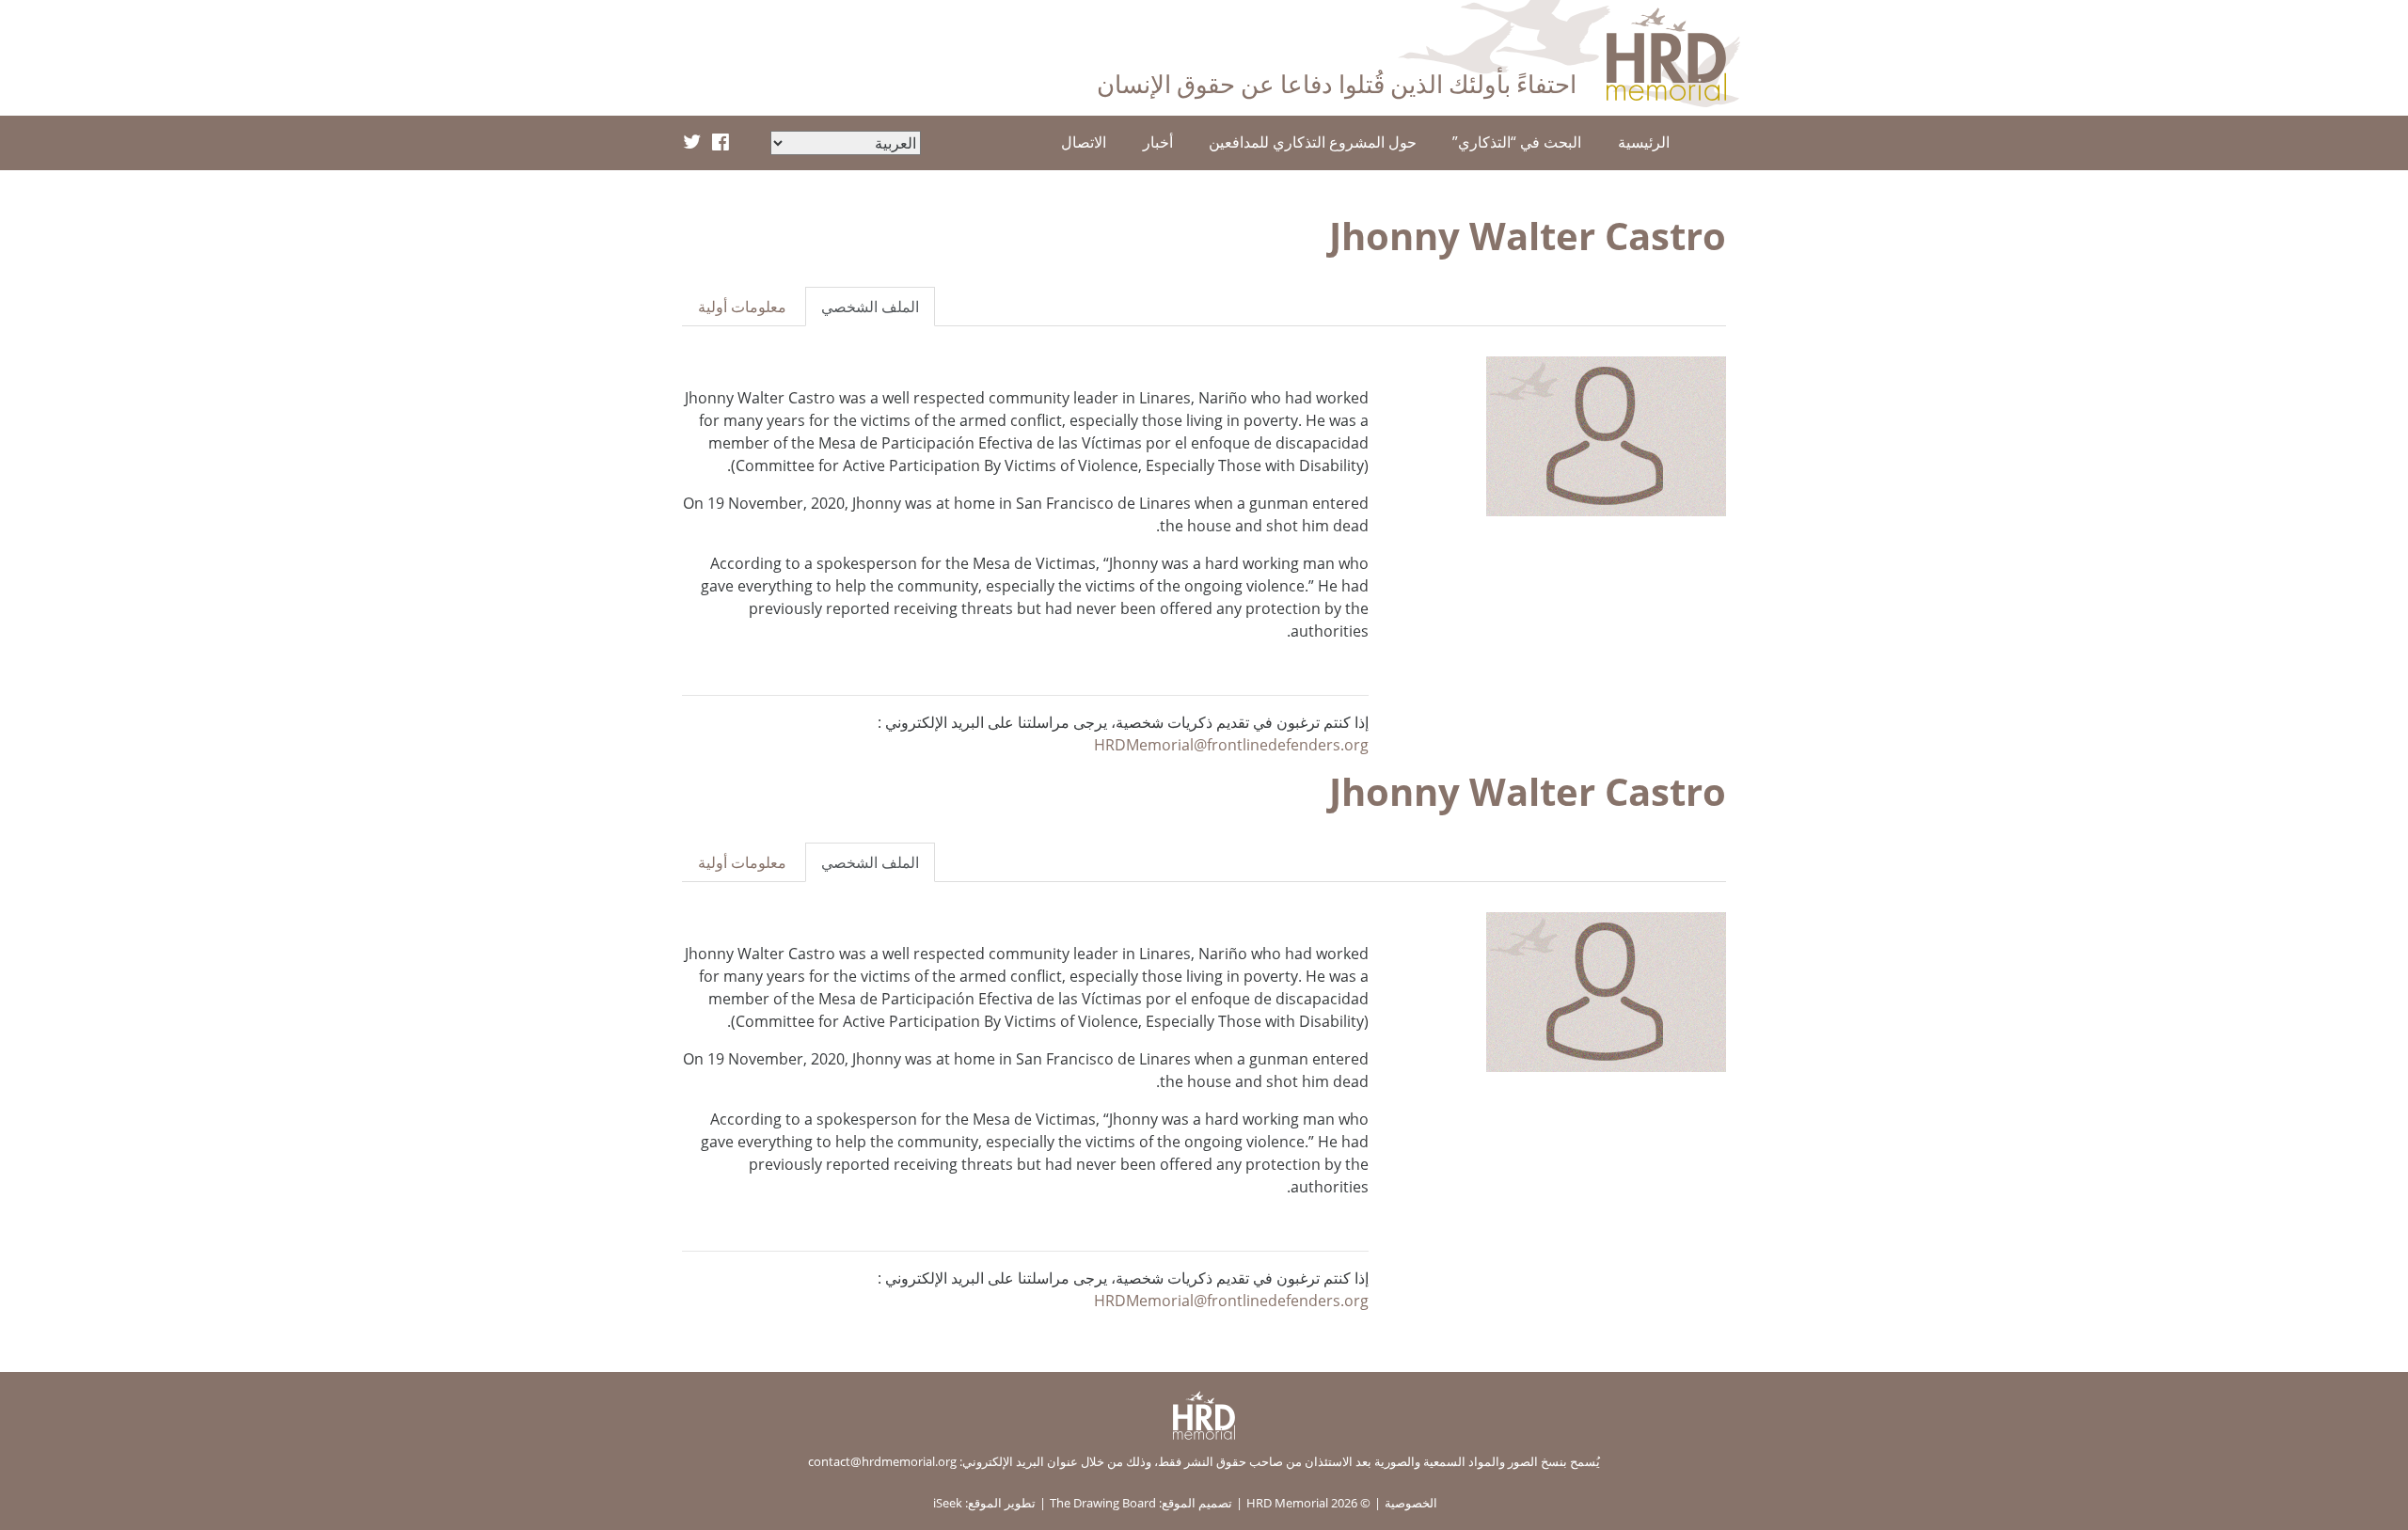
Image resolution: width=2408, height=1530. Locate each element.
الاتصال (1084, 142)
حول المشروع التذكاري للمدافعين (1313, 142)
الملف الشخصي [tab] (870, 307)
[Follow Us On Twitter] (692, 143)
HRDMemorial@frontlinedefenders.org (1231, 745)
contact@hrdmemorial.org (882, 1461)
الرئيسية (1644, 142)
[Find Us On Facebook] (721, 143)
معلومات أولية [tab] (742, 307)
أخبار (1158, 142)
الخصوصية (1411, 1503)
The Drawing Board (1103, 1503)
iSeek (948, 1503)
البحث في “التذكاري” (1517, 142)
